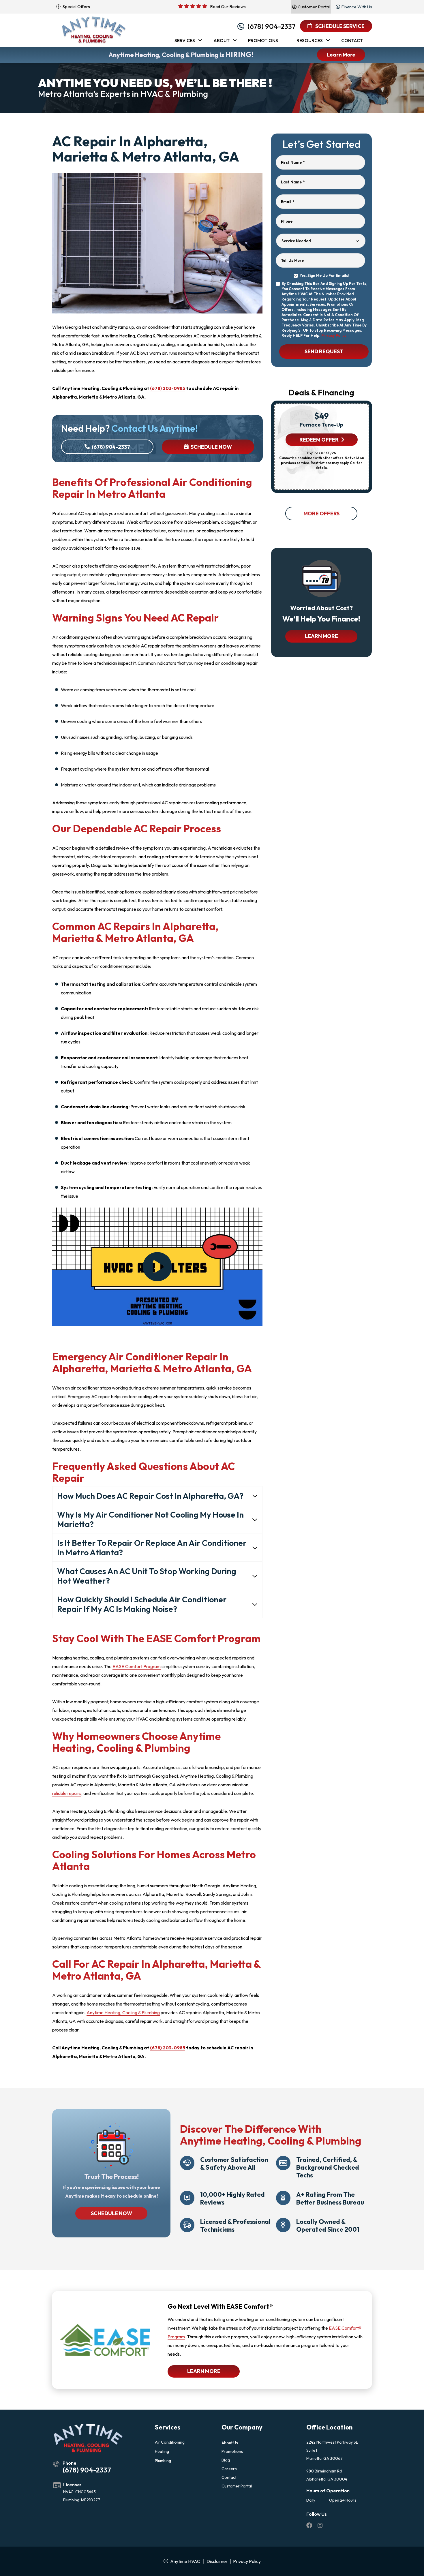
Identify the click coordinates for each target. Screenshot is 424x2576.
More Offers (321, 513)
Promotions (232, 2451)
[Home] (94, 30)
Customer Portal (237, 2486)
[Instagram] (320, 2526)
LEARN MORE (321, 636)
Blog (226, 2460)
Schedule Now (211, 447)
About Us (230, 2443)
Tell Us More (292, 260)
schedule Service (339, 26)
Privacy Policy (334, 335)
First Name (293, 162)
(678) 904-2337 (272, 26)
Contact (229, 2477)
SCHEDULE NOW (111, 2213)
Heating (162, 2451)
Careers (229, 2469)
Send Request (324, 351)
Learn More (341, 55)
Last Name (293, 182)
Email (288, 202)
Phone (287, 221)
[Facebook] (310, 2526)
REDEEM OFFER (319, 440)
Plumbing (163, 2461)
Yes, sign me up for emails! (324, 275)
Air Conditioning (170, 2442)
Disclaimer (217, 2561)
